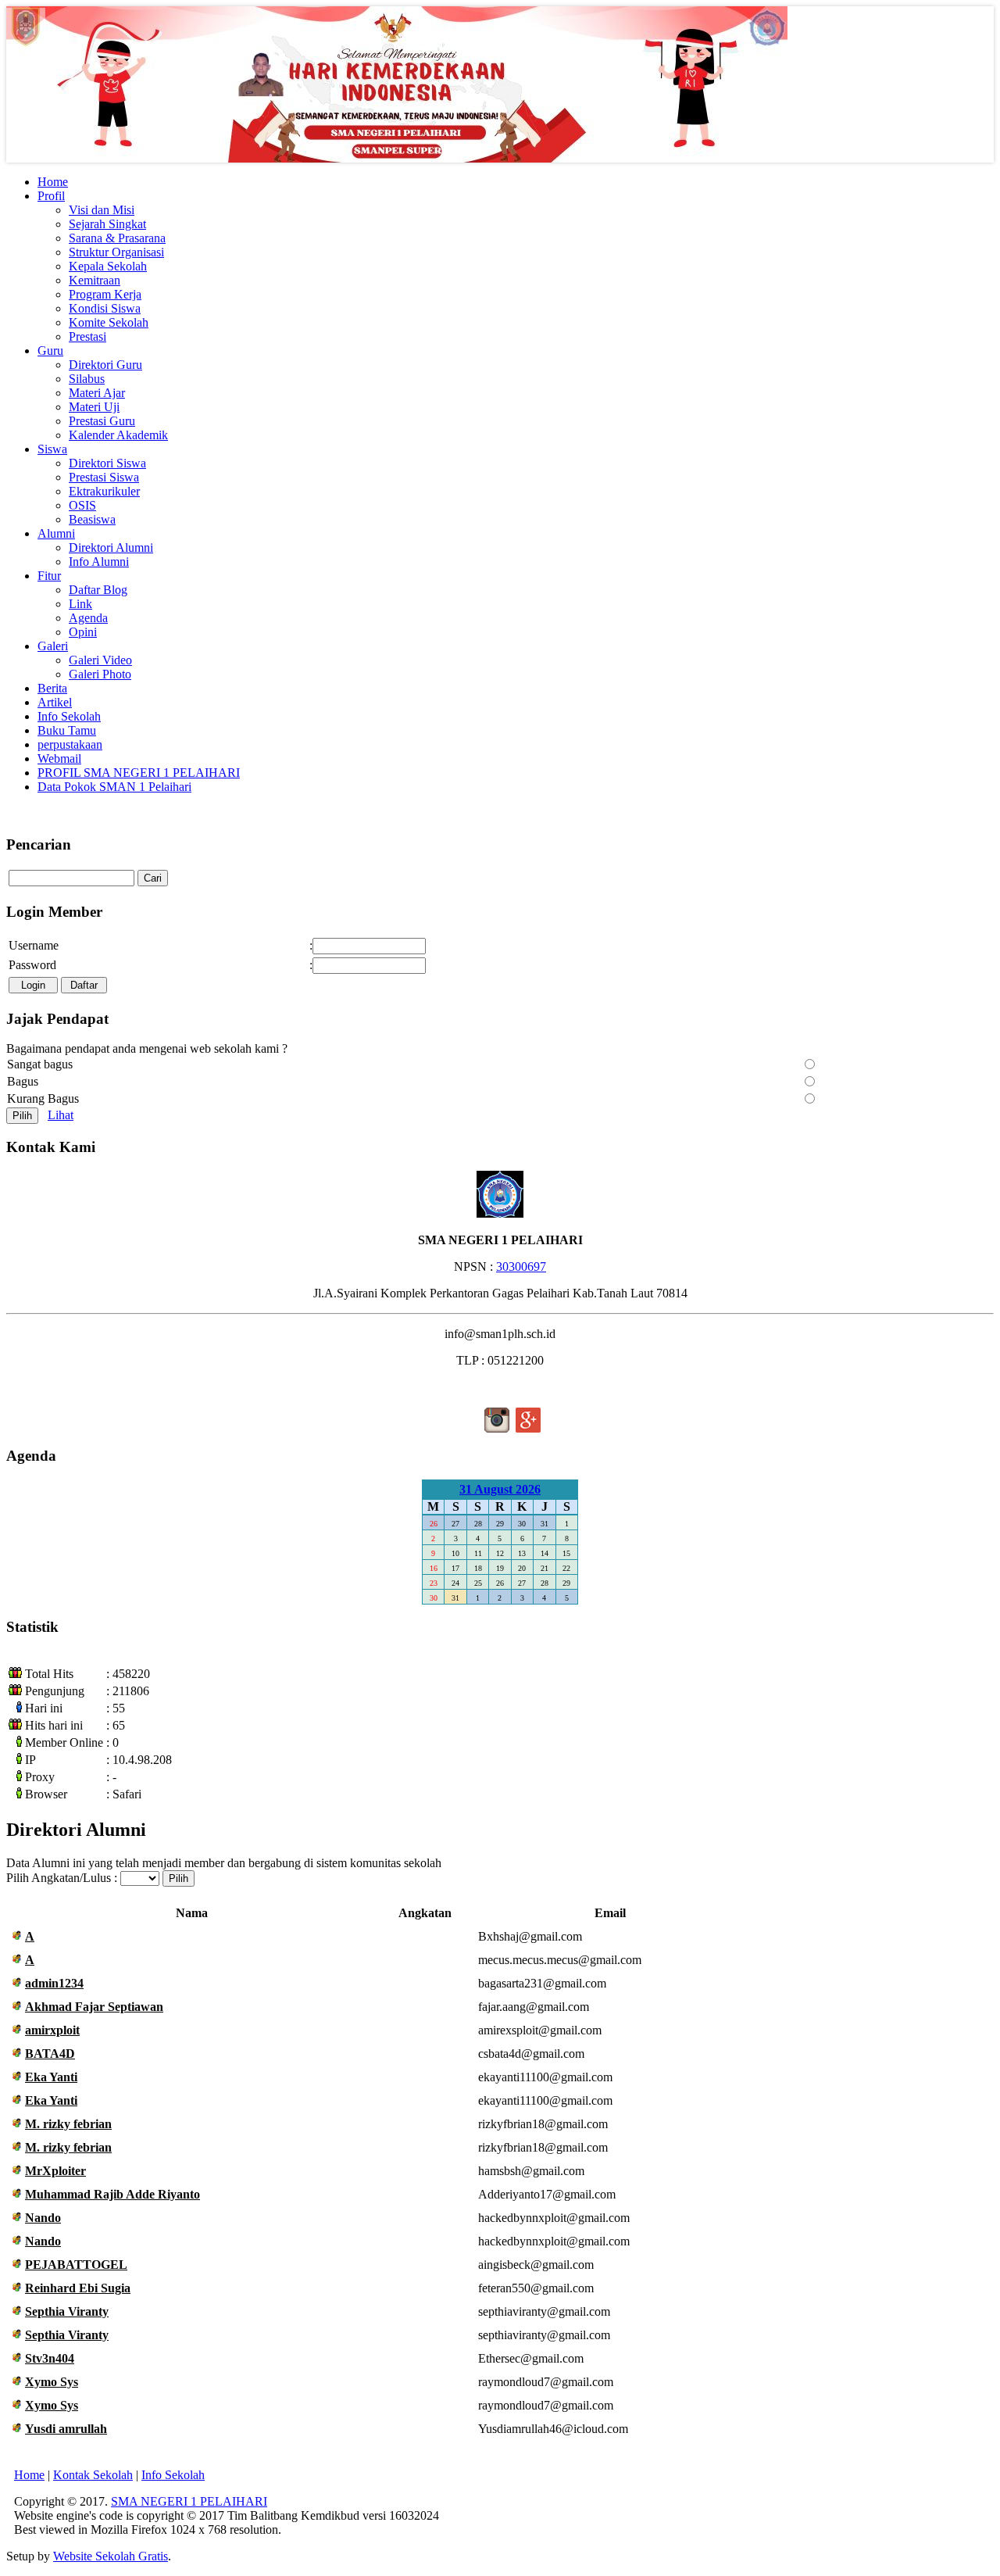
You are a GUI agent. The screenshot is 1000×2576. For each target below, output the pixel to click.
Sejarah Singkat (107, 224)
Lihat (61, 1115)
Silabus (87, 379)
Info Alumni (99, 562)
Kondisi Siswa (105, 308)
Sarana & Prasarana (117, 238)
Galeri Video (100, 660)
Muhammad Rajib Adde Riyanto (112, 2194)
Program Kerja (105, 294)
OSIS (82, 505)
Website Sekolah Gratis (111, 2556)
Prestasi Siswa (104, 477)
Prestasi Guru (102, 421)
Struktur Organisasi (116, 252)
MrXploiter (55, 2171)
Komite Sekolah (109, 322)
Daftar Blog (98, 590)
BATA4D (50, 2054)
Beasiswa (92, 519)
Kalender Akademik (118, 435)
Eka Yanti (51, 2077)
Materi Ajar (97, 393)
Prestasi (87, 336)
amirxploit (52, 2030)
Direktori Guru (105, 365)
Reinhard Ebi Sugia (78, 2288)
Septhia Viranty (67, 2311)
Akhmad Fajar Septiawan (94, 2007)
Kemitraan (95, 280)
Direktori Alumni (111, 547)
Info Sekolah (173, 2475)
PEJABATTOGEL (76, 2265)
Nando (43, 2218)
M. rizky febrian (68, 2124)
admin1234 (54, 1983)
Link (80, 604)
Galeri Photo (100, 674)
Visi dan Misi (102, 210)
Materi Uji (94, 407)
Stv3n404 (50, 2358)
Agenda (88, 618)
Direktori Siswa (107, 463)
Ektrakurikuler (104, 491)
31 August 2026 (500, 1489)
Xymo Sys (52, 2382)
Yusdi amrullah (66, 2429)
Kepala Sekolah (108, 266)
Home (29, 2475)
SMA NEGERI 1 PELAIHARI (189, 2501)
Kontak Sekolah (93, 2475)
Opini (83, 632)
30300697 (521, 1267)
